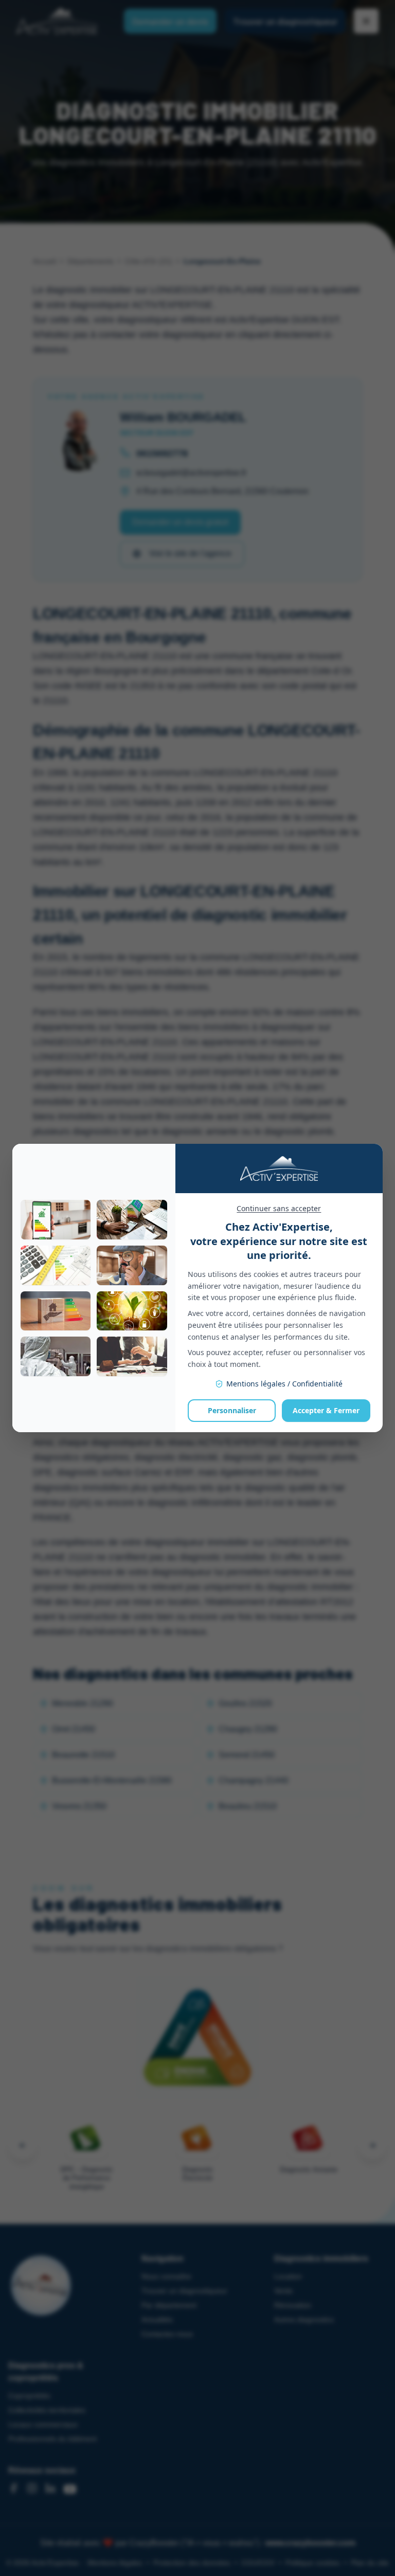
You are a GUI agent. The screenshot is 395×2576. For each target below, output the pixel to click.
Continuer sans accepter (279, 1208)
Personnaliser (232, 1410)
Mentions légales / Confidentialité (284, 1384)
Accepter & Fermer (326, 1410)
